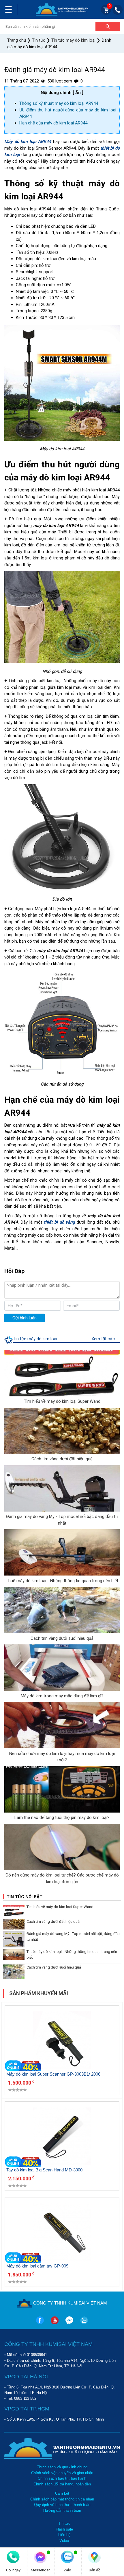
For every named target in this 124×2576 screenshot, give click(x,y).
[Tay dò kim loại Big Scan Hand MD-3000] (62, 2137)
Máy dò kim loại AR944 (28, 142)
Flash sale (64, 2529)
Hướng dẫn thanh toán (62, 2510)
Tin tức (64, 2523)
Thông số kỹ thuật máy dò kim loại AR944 (59, 103)
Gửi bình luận (25, 1318)
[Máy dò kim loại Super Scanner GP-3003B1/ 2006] (62, 2041)
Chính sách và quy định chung (62, 2467)
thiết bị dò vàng (60, 1222)
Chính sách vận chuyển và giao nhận (62, 2473)
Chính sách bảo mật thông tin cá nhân (62, 2499)
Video (64, 2541)
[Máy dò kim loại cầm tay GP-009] (62, 2233)
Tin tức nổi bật (25, 1897)
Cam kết (62, 2493)
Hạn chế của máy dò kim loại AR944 (53, 123)
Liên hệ (64, 2535)
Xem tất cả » (103, 1339)
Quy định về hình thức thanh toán (62, 2505)
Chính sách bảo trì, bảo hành (62, 2478)
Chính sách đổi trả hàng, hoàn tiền (62, 2484)
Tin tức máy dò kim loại (35, 1339)
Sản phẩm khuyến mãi (39, 1993)
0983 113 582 (25, 2398)
